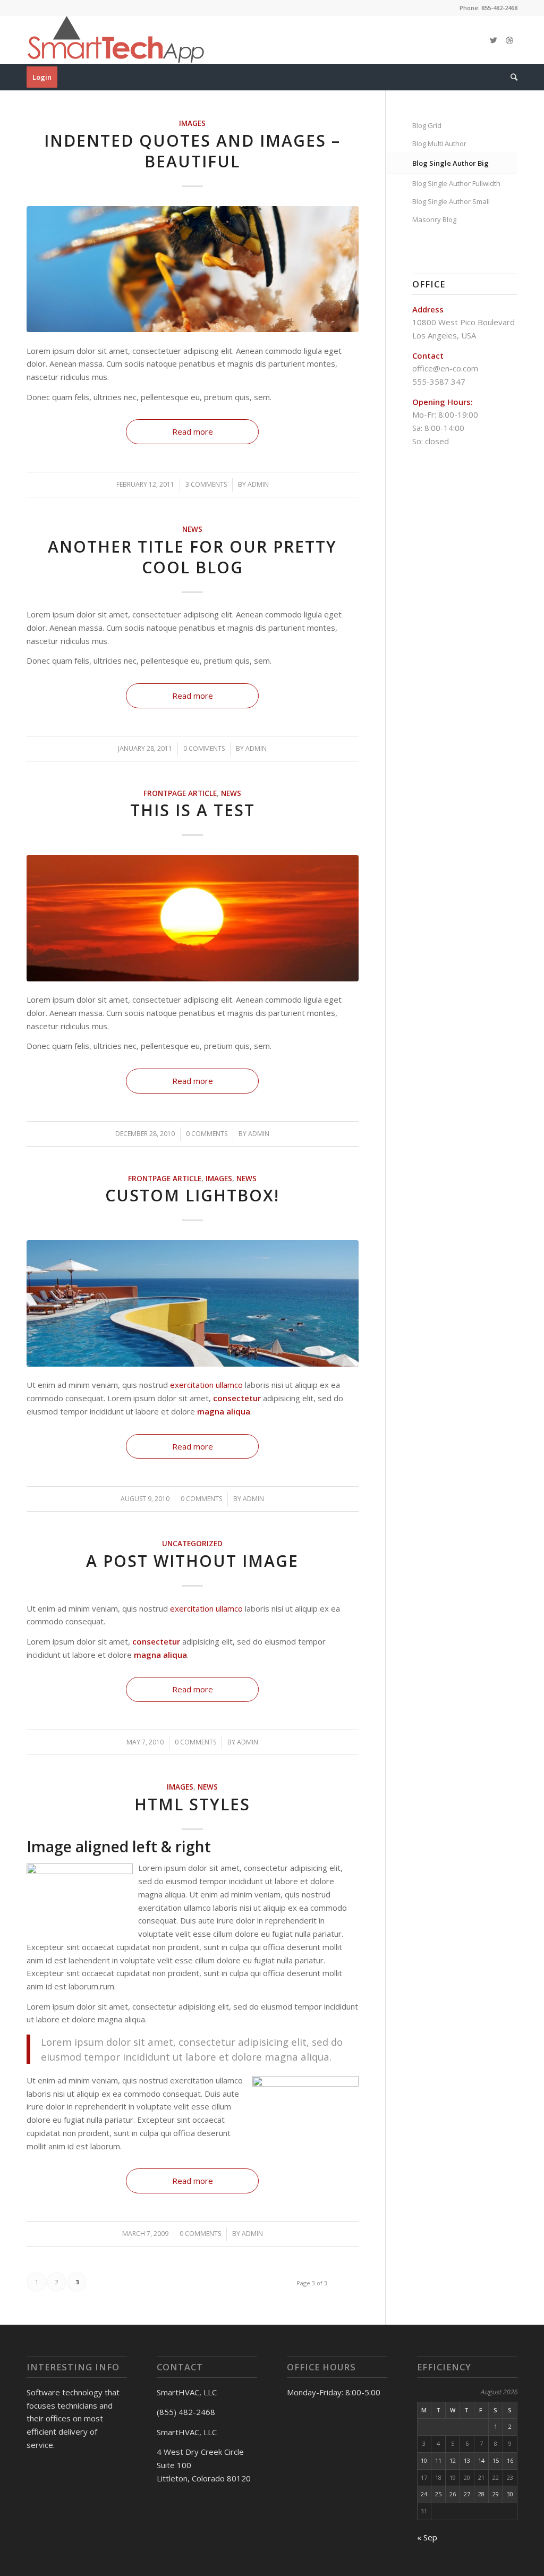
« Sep (427, 2537)
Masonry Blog (434, 219)
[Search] (511, 77)
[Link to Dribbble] (509, 40)
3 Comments (206, 484)
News (192, 529)
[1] (193, 1303)
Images (192, 123)
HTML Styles (192, 1804)
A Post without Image (192, 1561)
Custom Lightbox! (192, 1195)
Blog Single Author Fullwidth (456, 183)
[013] (193, 918)
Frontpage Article (180, 793)
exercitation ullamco (206, 1385)
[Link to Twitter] (494, 40)
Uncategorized (192, 1544)
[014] (193, 269)
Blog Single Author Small (451, 201)
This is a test (193, 810)
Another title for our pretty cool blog (192, 557)
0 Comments (204, 748)
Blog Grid (427, 125)
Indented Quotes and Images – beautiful (192, 151)
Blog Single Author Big (450, 163)
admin (258, 484)
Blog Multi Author (439, 143)
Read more (193, 431)
